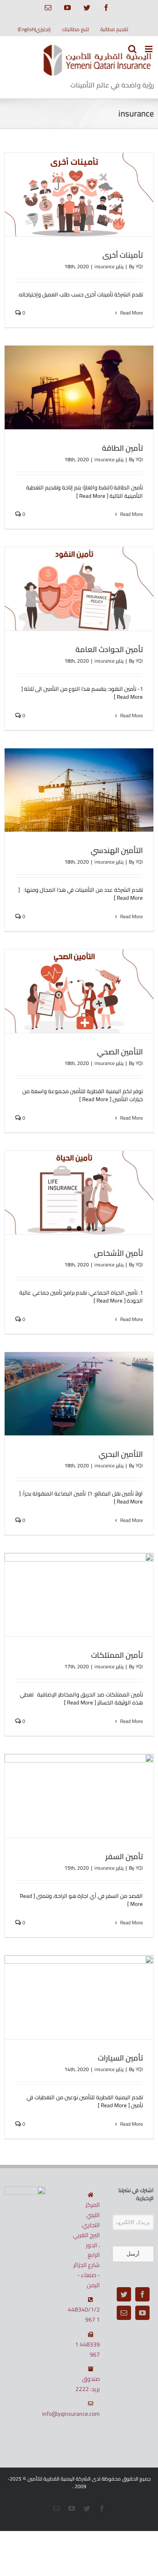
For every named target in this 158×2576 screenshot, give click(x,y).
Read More (131, 313)
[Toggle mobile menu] (149, 49)
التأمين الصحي (120, 1052)
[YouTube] (142, 2313)
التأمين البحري (121, 1454)
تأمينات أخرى (123, 255)
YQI (139, 266)
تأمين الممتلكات (117, 1655)
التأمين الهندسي (117, 850)
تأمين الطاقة (122, 448)
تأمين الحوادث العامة (109, 649)
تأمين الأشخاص (118, 1253)
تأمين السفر (124, 1856)
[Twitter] (124, 2294)
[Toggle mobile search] (132, 49)
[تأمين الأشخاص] (79, 1193)
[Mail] (124, 2313)
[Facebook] (142, 2294)
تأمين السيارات (120, 2058)
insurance (104, 266)
